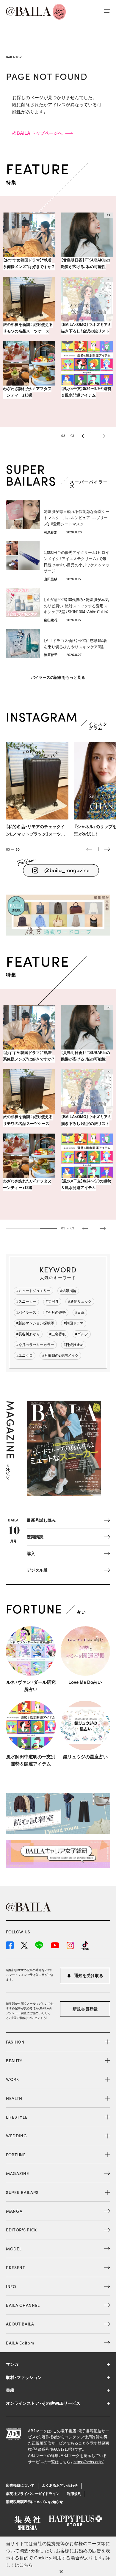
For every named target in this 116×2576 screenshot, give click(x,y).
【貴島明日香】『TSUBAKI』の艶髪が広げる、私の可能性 (28, 263)
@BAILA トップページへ (37, 133)
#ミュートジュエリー (33, 1291)
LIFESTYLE (17, 2117)
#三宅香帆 (58, 1334)
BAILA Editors (20, 2343)
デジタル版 (37, 1570)
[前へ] (89, 849)
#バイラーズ (26, 1312)
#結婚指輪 (68, 1291)
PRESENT (16, 2267)
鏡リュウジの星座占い (85, 1757)
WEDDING (17, 2136)
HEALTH (14, 2098)
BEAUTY (14, 2060)
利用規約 (74, 2494)
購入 (31, 1553)
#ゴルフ (82, 1334)
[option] (58, 315)
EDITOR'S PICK (21, 2230)
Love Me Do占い (85, 1682)
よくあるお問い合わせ (60, 2485)
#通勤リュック (80, 1302)
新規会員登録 (85, 2009)
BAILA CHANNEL (23, 2305)
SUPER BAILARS (22, 2192)
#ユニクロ (25, 1356)
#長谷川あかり (28, 1334)
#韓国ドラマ (74, 1323)
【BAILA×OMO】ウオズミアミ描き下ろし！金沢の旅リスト (28, 328)
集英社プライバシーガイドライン (33, 2494)
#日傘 (80, 1312)
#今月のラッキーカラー (35, 1345)
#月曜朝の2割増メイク (60, 1356)
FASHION (15, 2042)
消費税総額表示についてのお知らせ (35, 2502)
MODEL (14, 2249)
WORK (12, 2079)
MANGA (14, 2211)
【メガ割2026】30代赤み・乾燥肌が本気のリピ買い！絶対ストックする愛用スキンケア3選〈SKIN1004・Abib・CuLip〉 (76, 606)
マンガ (12, 2364)
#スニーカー (26, 1302)
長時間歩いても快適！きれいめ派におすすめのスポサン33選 (86, 331)
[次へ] (107, 849)
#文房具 (52, 1302)
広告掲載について (20, 2485)
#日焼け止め (74, 1345)
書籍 (10, 2390)
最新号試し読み (41, 1520)
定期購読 (35, 1537)
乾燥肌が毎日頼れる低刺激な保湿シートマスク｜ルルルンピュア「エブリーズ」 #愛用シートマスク (77, 518)
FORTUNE (16, 2155)
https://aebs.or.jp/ (88, 2462)
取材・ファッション (24, 2377)
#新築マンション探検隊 (35, 1323)
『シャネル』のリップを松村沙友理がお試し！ (35, 830)
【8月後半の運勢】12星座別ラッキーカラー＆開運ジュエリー (86, 402)
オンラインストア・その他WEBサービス (43, 2403)
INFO (11, 2286)
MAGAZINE (18, 2173)
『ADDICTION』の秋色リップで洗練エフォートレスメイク (86, 263)
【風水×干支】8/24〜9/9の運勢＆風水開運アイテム (28, 398)
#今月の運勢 (56, 1312)
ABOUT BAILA (20, 2324)
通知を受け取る (88, 1976)
